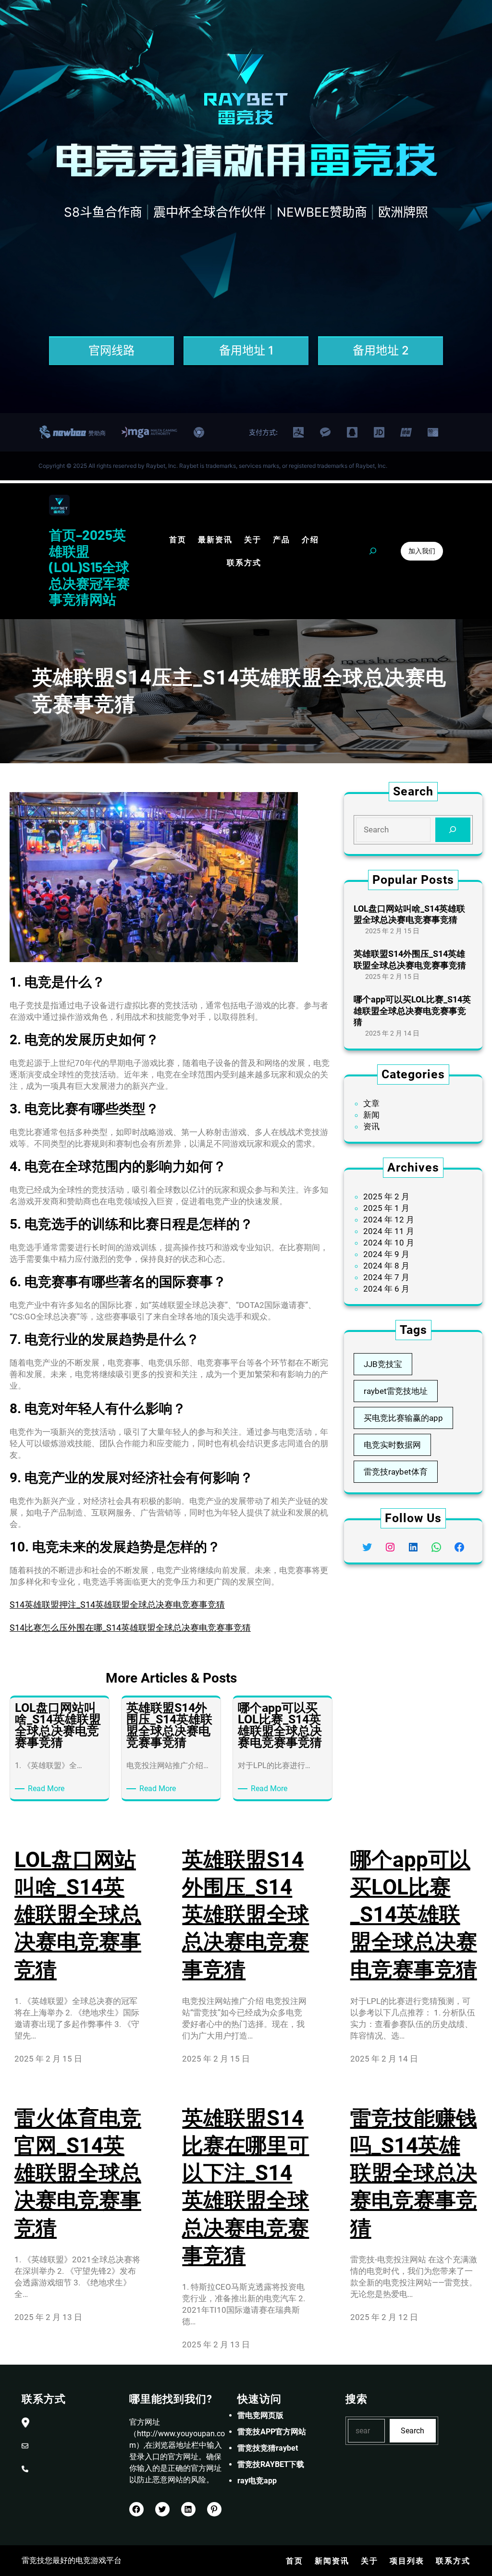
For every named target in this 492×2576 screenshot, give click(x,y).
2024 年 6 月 (386, 1289)
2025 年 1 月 (386, 1208)
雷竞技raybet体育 (396, 1472)
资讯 (371, 1126)
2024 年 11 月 (389, 1231)
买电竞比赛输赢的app (403, 1418)
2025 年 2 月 (386, 1196)
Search (412, 2431)
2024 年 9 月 (386, 1254)
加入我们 (422, 551)
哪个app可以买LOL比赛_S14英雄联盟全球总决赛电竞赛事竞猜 (412, 1011)
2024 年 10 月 (389, 1243)
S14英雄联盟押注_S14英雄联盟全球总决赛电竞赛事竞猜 (117, 1605)
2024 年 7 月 (386, 1277)
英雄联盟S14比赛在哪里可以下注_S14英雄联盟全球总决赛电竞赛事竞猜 (246, 2187)
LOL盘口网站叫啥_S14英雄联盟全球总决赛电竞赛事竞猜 (409, 914)
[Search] (453, 830)
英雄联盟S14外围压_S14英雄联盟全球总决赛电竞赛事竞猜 (410, 959)
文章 (371, 1103)
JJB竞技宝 (383, 1364)
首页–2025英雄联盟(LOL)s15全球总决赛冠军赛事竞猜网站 (89, 567)
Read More (48, 1789)
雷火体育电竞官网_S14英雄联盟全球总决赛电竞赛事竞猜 (78, 2173)
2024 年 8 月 (386, 1266)
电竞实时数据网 (392, 1445)
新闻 (371, 1115)
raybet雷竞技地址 (396, 1391)
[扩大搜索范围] (373, 551)
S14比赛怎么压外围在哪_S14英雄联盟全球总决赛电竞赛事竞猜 (130, 1628)
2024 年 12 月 (389, 1220)
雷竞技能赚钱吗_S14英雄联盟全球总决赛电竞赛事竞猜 (414, 2173)
